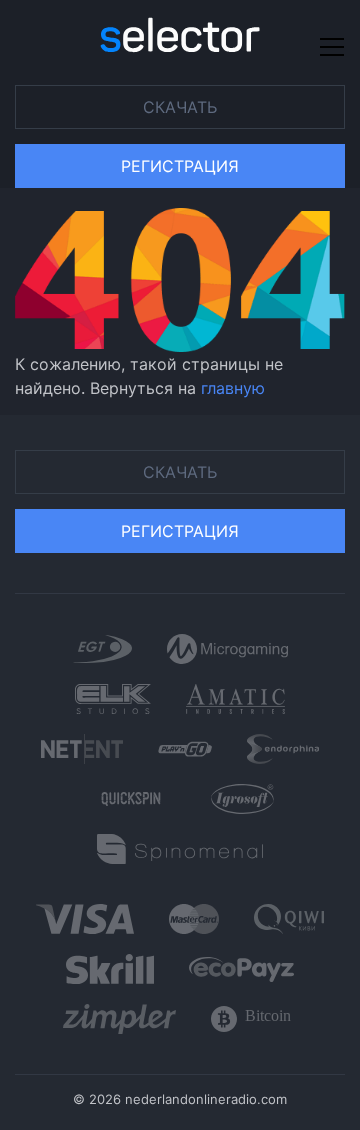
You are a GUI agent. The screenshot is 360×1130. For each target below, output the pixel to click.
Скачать (180, 107)
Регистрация (180, 166)
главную (233, 388)
